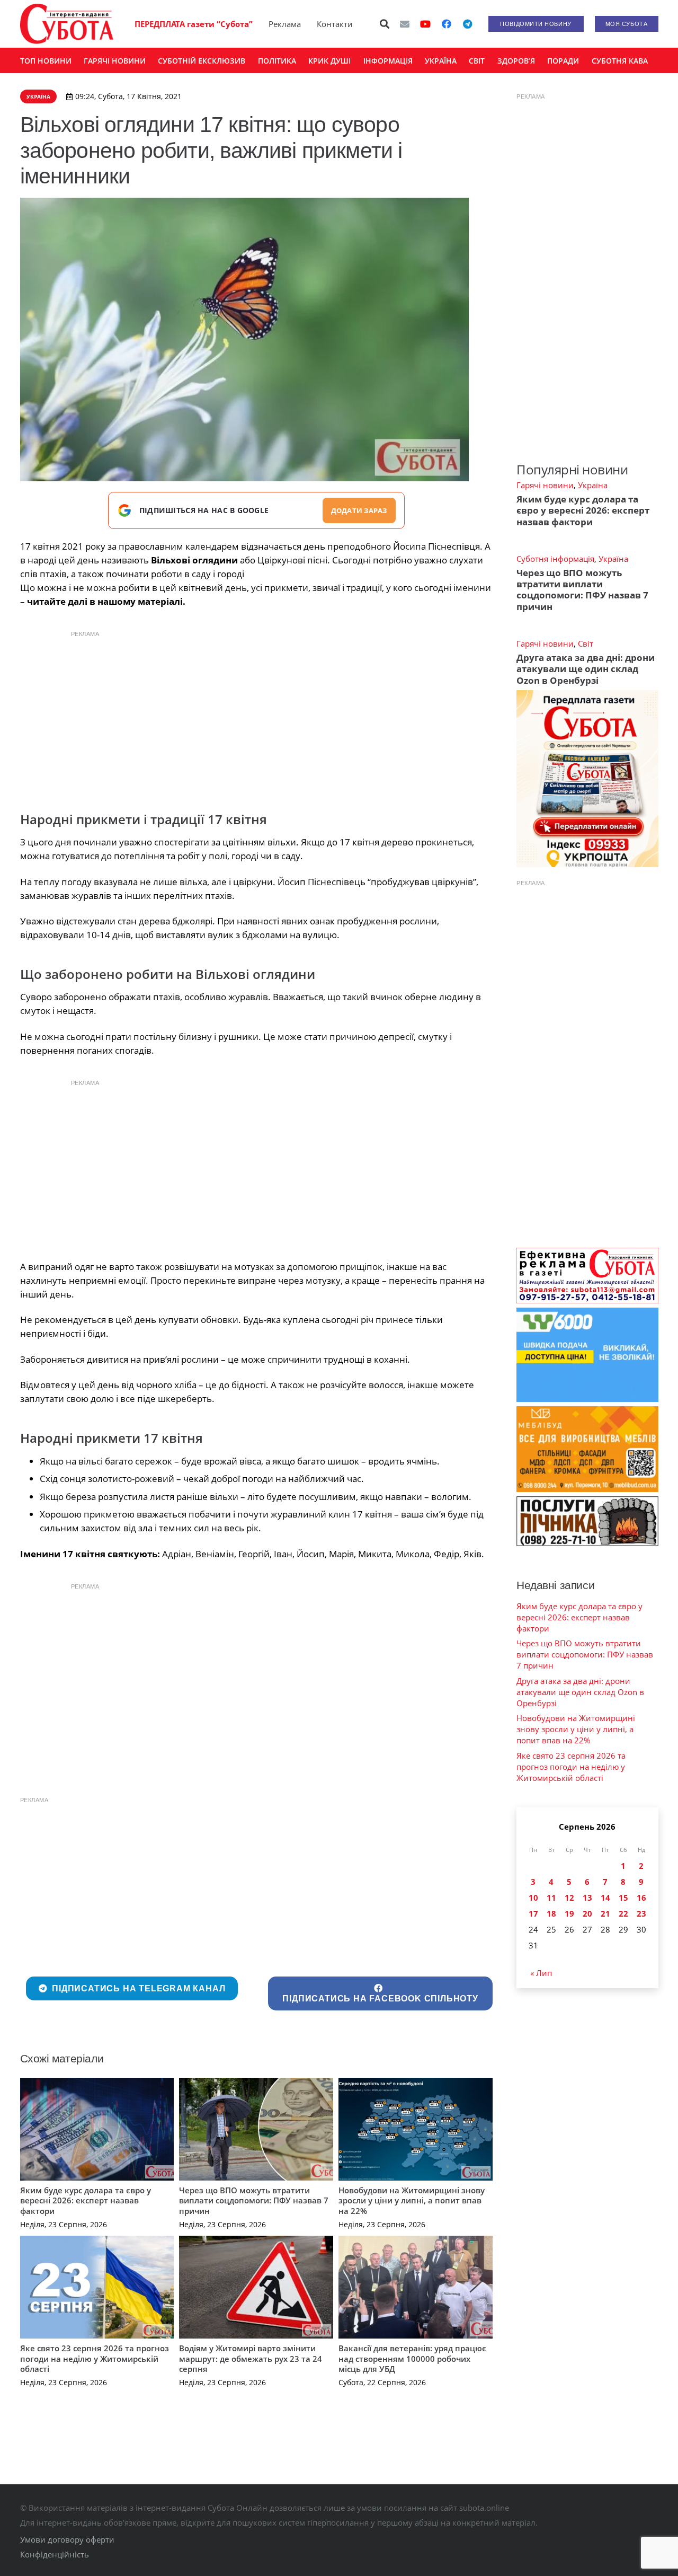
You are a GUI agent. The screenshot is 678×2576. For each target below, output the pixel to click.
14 (605, 1898)
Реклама (285, 24)
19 (569, 1913)
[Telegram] (468, 24)
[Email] (405, 24)
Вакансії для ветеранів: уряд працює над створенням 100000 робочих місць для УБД (412, 2358)
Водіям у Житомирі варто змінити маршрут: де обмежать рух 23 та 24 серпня (251, 2358)
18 (551, 1913)
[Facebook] (447, 24)
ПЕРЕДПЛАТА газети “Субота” (194, 24)
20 (587, 1913)
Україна (593, 485)
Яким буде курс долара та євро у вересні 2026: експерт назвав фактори (86, 2200)
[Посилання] (67, 24)
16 (641, 1898)
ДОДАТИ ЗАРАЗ (359, 510)
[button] (385, 24)
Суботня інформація (555, 559)
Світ (586, 643)
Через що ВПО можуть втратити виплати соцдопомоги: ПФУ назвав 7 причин (254, 2200)
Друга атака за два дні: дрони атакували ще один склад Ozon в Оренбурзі (586, 669)
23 (641, 1913)
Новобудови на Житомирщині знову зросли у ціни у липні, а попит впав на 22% (412, 2200)
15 (623, 1898)
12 (569, 1898)
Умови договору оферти (67, 2539)
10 (533, 1898)
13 (587, 1898)
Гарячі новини (545, 485)
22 (623, 1913)
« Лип (541, 1973)
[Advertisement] (256, 718)
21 (605, 1913)
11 (551, 1898)
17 (533, 1913)
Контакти (335, 24)
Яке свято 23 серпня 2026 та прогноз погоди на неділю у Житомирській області (95, 2358)
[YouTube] (425, 24)
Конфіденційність (55, 2554)
